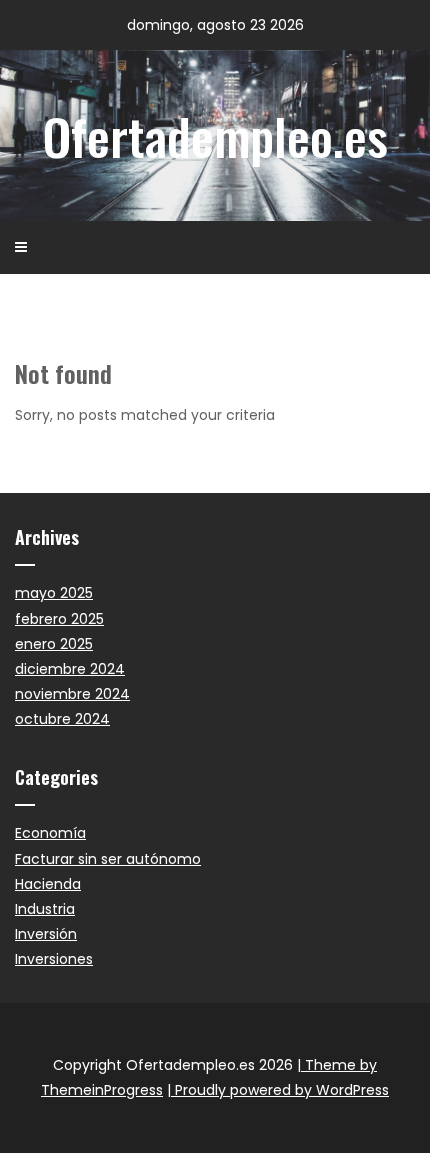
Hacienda (48, 884)
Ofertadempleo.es (215, 135)
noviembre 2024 (72, 694)
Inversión (46, 934)
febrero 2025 (59, 619)
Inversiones (54, 959)
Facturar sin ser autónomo (108, 859)
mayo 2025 (54, 593)
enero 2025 (54, 644)
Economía (50, 833)
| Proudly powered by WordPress (278, 1090)
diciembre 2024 (70, 669)
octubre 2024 (62, 719)
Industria (45, 909)
